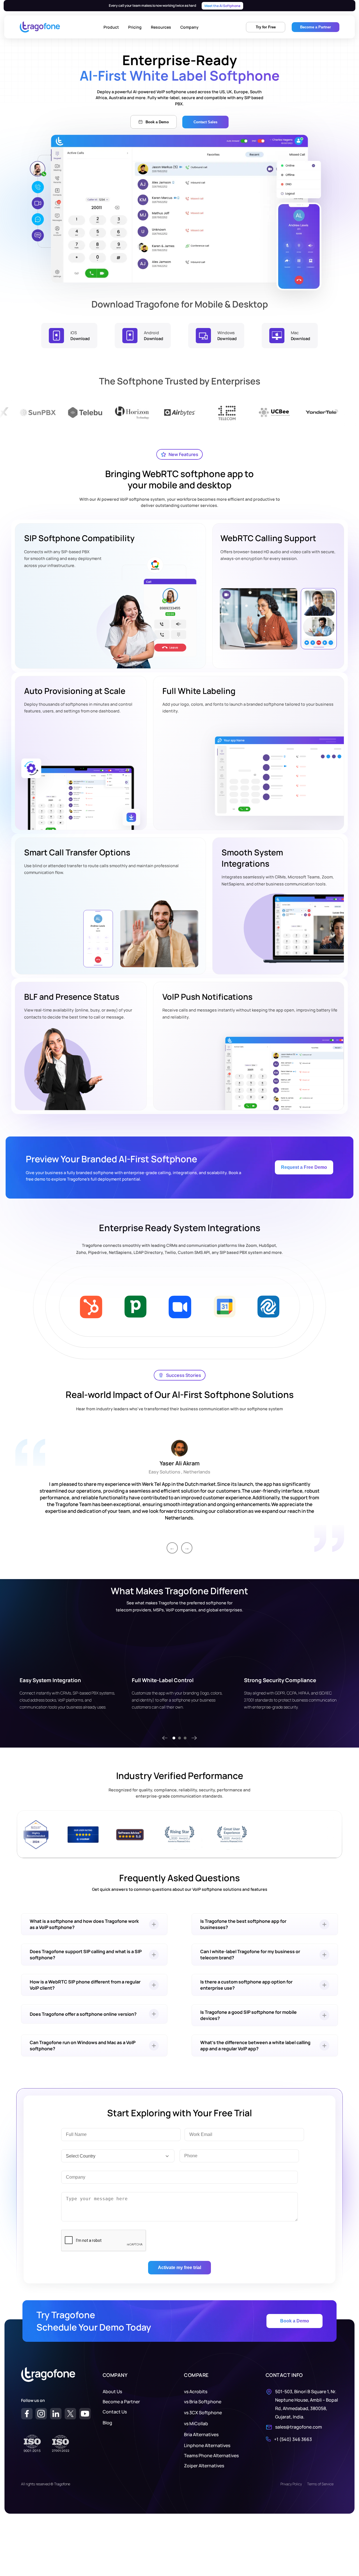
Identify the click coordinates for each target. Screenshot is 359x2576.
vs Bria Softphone (203, 2402)
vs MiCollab (196, 2424)
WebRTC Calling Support (268, 538)
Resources (161, 27)
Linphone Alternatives (207, 2445)
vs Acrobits (196, 2391)
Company (189, 27)
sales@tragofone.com (299, 2427)
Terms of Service (320, 2484)
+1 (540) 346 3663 (293, 2439)
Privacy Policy (291, 2484)
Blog (107, 2423)
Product (111, 27)
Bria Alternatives (201, 2434)
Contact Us (115, 2412)
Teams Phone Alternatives (211, 2456)
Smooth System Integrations (252, 858)
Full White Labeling (199, 691)
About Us (112, 2391)
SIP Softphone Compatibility (79, 538)
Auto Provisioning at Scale (75, 691)
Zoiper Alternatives (204, 2466)
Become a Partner (121, 2402)
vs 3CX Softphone (203, 2413)
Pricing (135, 27)
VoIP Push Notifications (207, 997)
